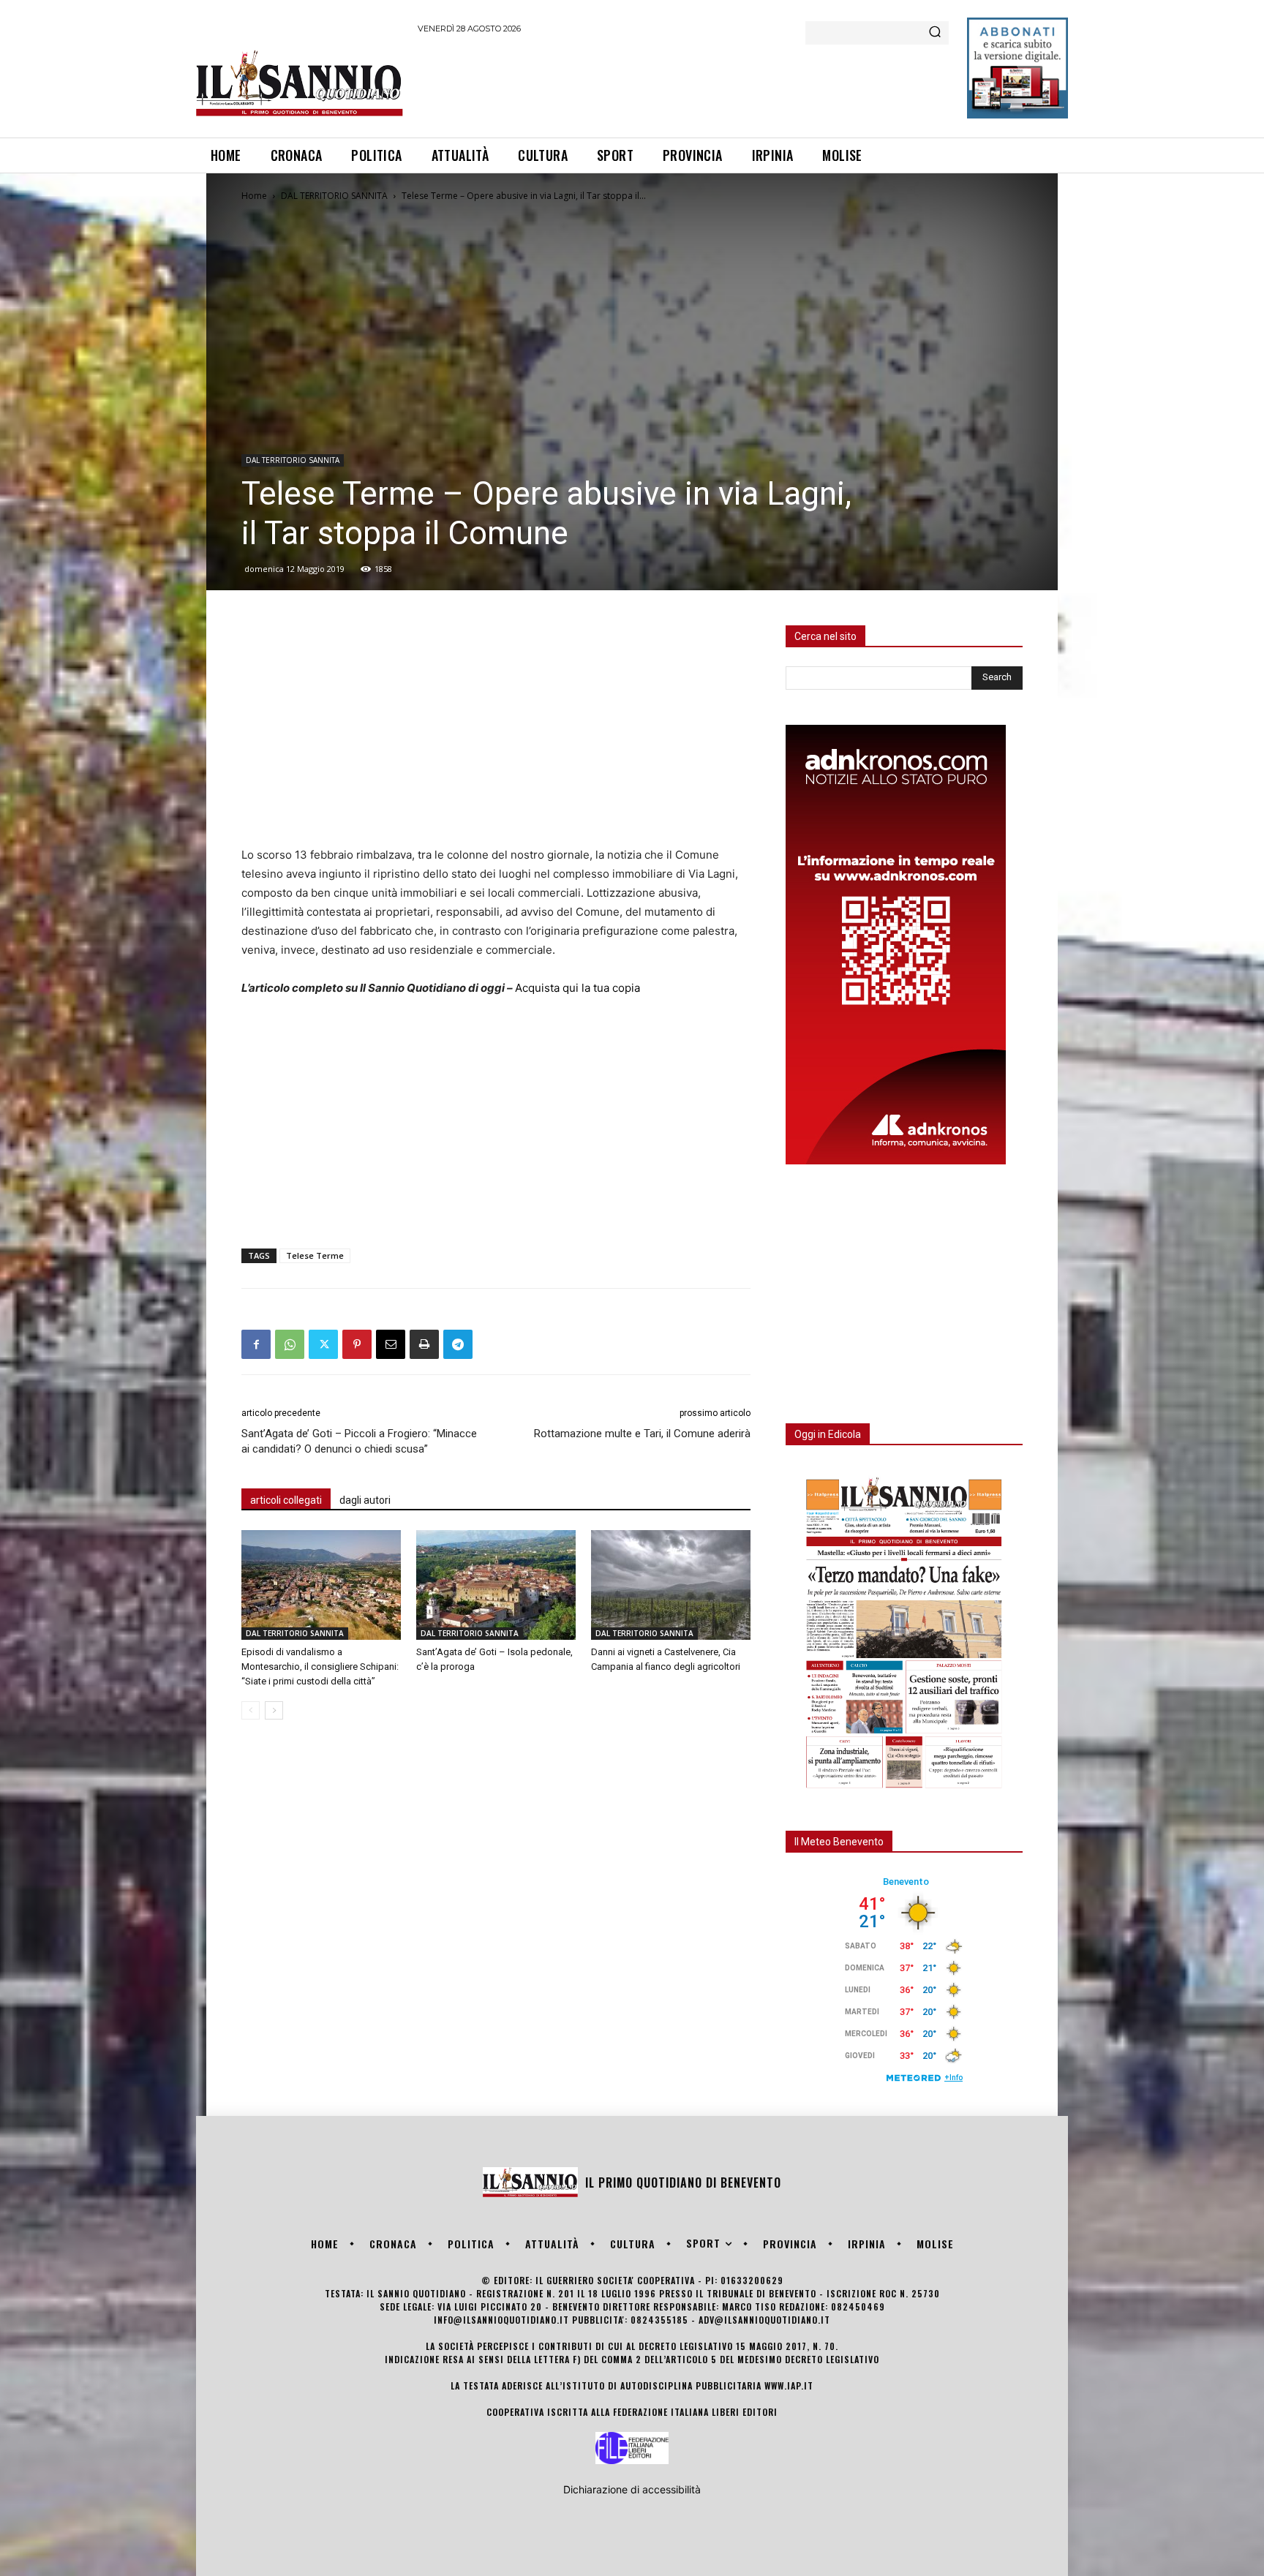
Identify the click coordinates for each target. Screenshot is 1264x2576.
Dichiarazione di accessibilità (632, 2489)
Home (254, 196)
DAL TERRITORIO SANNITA (334, 196)
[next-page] (274, 1710)
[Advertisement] (684, 83)
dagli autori (365, 1500)
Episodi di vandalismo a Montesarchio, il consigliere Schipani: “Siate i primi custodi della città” (320, 1667)
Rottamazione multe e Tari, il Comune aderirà (642, 1434)
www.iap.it (789, 2385)
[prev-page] (251, 1710)
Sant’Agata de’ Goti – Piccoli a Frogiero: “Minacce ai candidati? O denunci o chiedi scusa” (359, 1441)
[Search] (935, 33)
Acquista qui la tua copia (578, 988)
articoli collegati (286, 1500)
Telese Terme (315, 1255)
